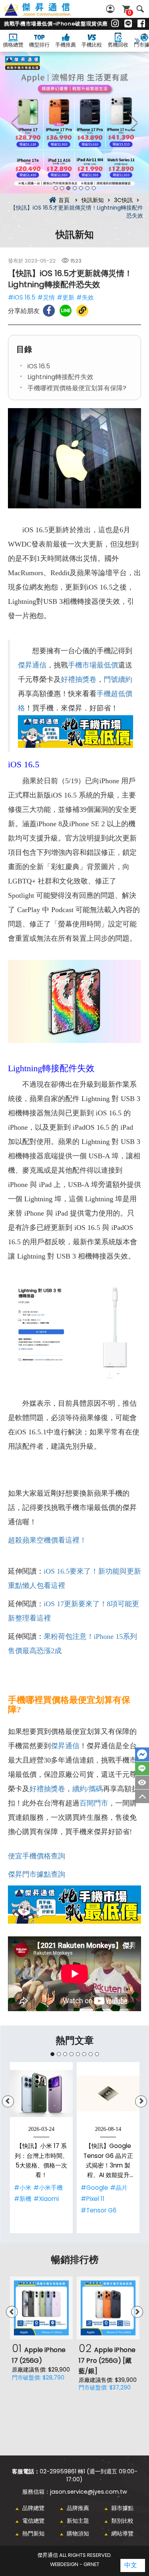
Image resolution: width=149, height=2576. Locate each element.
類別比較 (122, 2521)
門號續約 (118, 679)
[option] (74, 123)
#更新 (66, 297)
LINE (142, 1769)
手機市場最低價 (93, 665)
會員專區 (111, 9)
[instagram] (115, 24)
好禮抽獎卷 (79, 679)
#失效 (85, 297)
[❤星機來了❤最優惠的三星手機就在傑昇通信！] (74, 123)
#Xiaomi (46, 2199)
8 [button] (97, 2054)
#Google (94, 2188)
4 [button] (75, 188)
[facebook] (141, 24)
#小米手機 (48, 2188)
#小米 (23, 2188)
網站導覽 (122, 2533)
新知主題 (78, 2521)
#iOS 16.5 (22, 297)
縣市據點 (122, 2508)
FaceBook (142, 1754)
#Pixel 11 (93, 2199)
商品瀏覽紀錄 (142, 1782)
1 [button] (56, 188)
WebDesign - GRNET (75, 2564)
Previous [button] (16, 123)
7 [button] (94, 188)
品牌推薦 (78, 2508)
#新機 (23, 2199)
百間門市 (94, 1803)
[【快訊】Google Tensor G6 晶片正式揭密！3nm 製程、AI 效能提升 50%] (108, 2093)
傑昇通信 (32, 665)
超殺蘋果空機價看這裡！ (47, 1540)
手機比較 (92, 45)
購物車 (130, 13)
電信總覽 (33, 2521)
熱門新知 (33, 2533)
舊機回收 (118, 45)
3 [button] (68, 188)
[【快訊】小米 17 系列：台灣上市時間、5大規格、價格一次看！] (41, 2093)
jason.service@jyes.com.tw (89, 2492)
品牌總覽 (33, 2508)
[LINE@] (128, 24)
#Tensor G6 (99, 2210)
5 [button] (81, 188)
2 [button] (62, 188)
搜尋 (140, 9)
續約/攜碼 (88, 1789)
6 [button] (87, 188)
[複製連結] (82, 311)
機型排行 (39, 45)
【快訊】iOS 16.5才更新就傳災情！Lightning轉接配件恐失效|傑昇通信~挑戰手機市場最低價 (46, 14)
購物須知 (78, 2533)
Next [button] (133, 123)
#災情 (46, 297)
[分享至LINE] (66, 311)
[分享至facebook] (49, 311)
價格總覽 (13, 45)
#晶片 (119, 2188)
